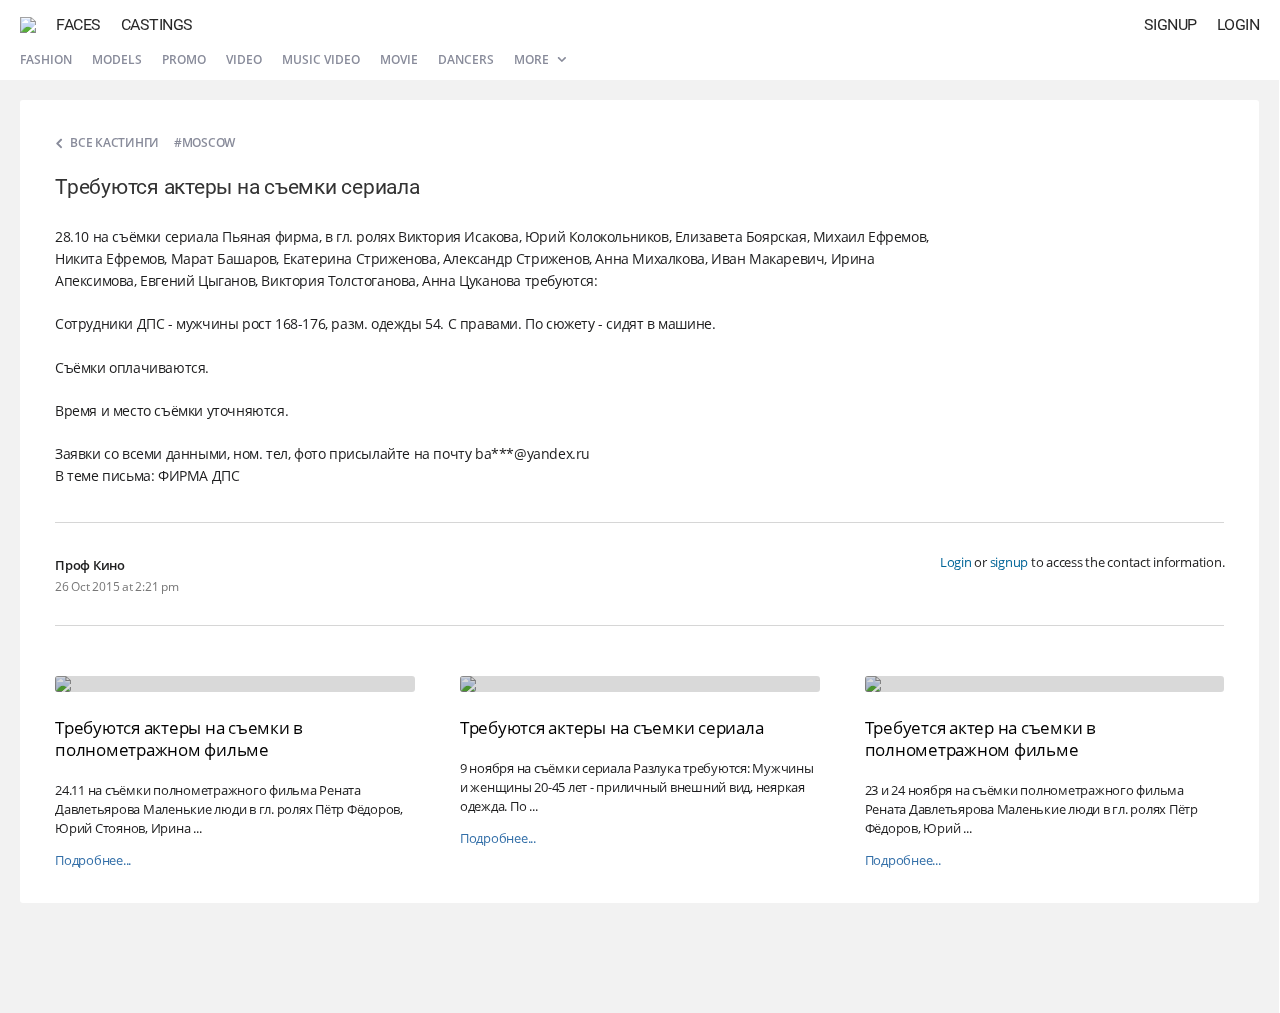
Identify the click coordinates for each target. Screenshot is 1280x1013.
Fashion (46, 59)
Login (1238, 24)
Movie (399, 59)
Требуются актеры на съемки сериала (612, 727)
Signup (1170, 24)
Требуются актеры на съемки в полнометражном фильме (179, 738)
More (533, 59)
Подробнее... (93, 860)
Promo (184, 59)
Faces (78, 24)
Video (244, 59)
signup (1009, 562)
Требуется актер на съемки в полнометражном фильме (980, 738)
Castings (157, 24)
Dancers (466, 59)
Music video (321, 59)
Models (117, 59)
